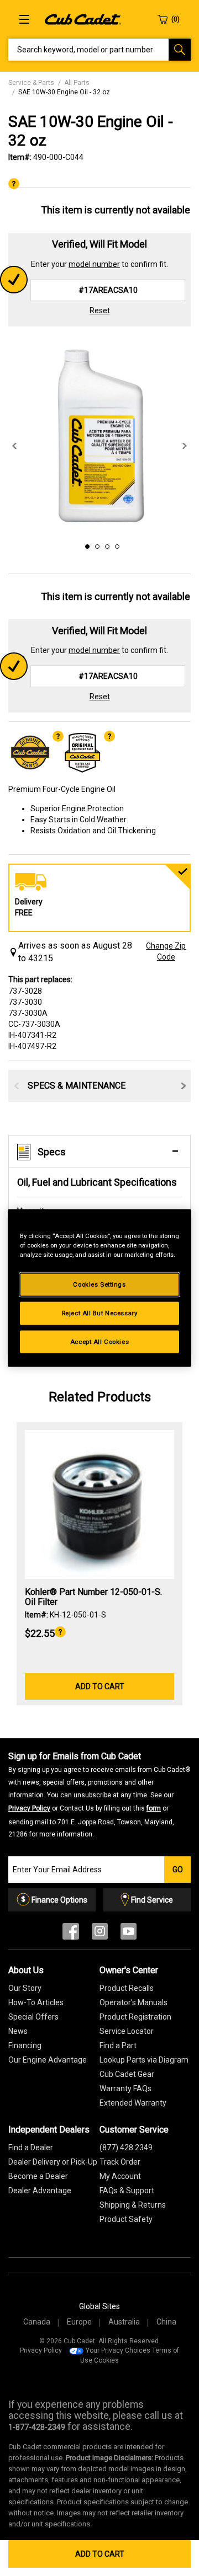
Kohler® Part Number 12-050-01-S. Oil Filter (93, 1597)
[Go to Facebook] (71, 1934)
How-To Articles (36, 2002)
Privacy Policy (29, 1808)
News (18, 2031)
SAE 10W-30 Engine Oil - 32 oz (64, 92)
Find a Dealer (31, 2147)
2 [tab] (96, 545)
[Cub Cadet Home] (83, 19)
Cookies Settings (99, 1284)
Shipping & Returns (133, 2205)
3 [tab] (106, 545)
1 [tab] (86, 545)
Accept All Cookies (99, 1341)
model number (94, 264)
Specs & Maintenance (77, 1086)
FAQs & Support (127, 2191)
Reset (100, 310)
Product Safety (126, 2219)
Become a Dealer (38, 2176)
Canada (37, 2322)
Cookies (106, 2360)
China (166, 2322)
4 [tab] (116, 545)
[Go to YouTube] (129, 1934)
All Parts (77, 83)
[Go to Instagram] (100, 1934)
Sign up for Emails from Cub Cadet (99, 1795)
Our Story (25, 1988)
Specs (52, 1152)
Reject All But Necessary (100, 1313)
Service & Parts (31, 83)
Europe (79, 2322)
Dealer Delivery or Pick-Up (53, 2162)
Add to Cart (100, 2554)
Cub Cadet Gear (127, 2074)
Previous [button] (14, 446)
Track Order (120, 2162)
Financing (25, 2045)
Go (178, 1870)
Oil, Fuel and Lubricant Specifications (97, 1182)
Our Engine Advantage (48, 2060)
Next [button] (185, 446)
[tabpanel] (99, 435)
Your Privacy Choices (118, 2350)
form (154, 1808)
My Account (120, 2176)
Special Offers (33, 2017)
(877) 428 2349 (126, 2147)
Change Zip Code (166, 951)
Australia (124, 2322)
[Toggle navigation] (24, 19)
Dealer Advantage (40, 2191)
